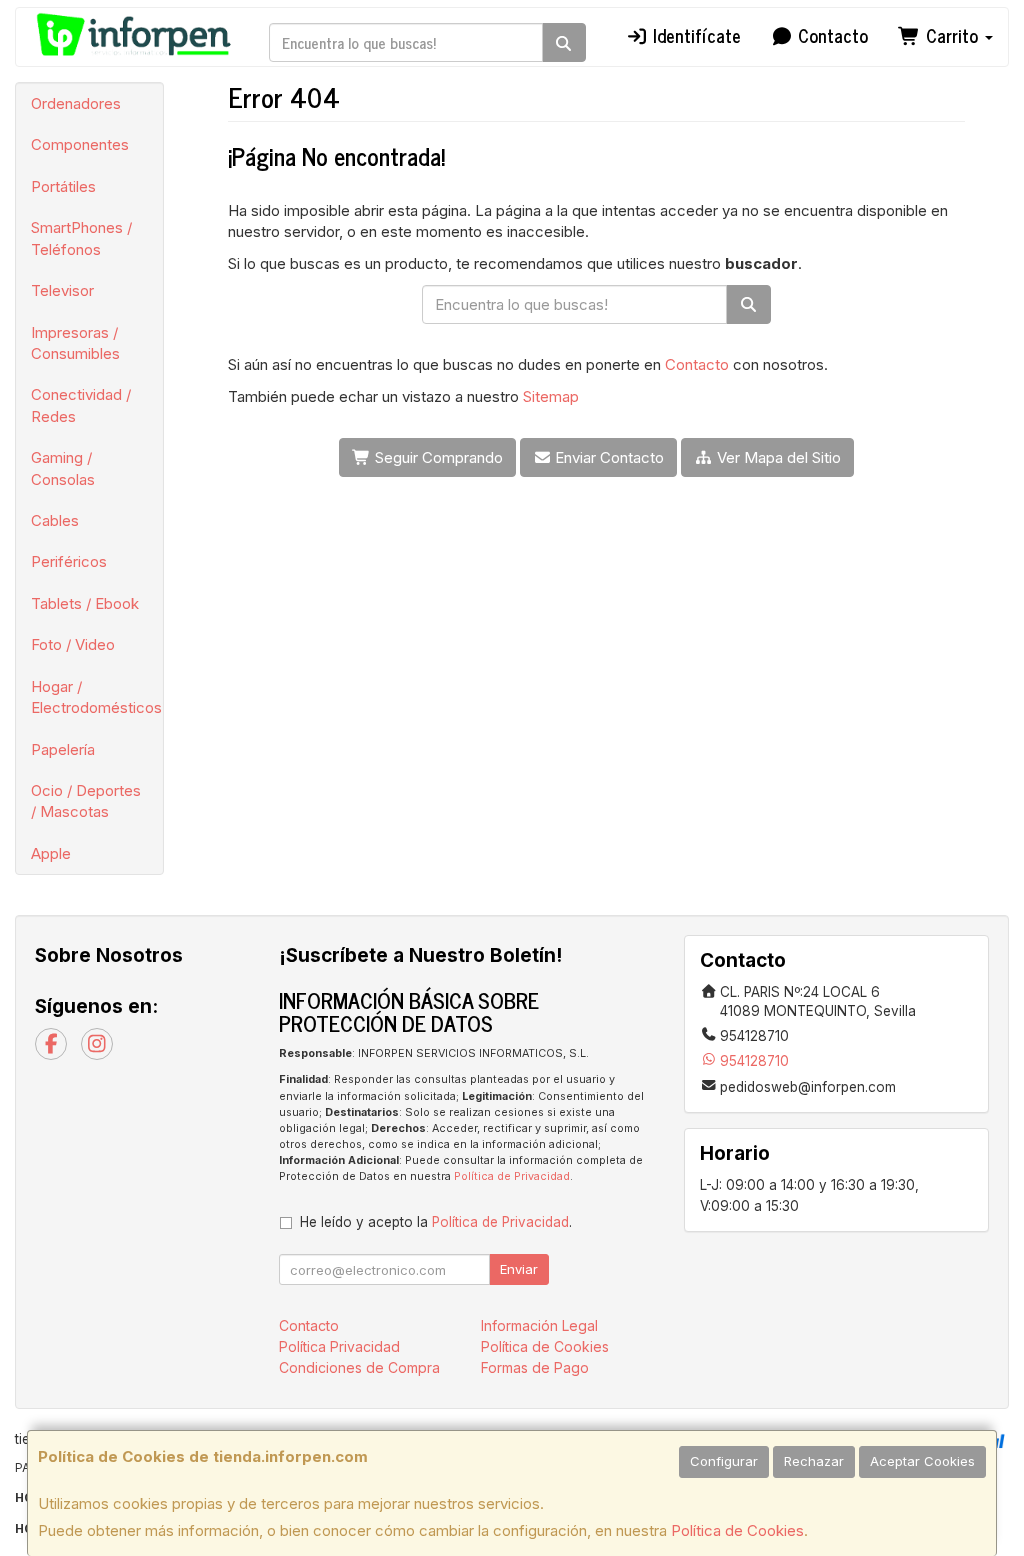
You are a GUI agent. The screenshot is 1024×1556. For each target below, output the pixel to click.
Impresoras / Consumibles (75, 343)
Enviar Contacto (607, 457)
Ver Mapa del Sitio (777, 457)
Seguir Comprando (437, 457)
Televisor (62, 290)
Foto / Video (73, 644)
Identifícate (694, 35)
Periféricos (69, 561)
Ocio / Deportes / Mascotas (86, 801)
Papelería (63, 749)
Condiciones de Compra (359, 1367)
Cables (55, 520)
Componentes (80, 144)
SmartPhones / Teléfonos (81, 238)
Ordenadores (76, 103)
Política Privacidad (339, 1346)
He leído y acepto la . (436, 1222)
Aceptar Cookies (922, 1461)
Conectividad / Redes (81, 405)
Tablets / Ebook (85, 603)
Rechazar (814, 1461)
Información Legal (539, 1325)
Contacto (830, 35)
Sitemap (551, 396)
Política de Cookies (737, 1530)
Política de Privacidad (512, 1176)
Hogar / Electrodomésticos (96, 697)
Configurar (724, 1461)
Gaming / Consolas (63, 468)
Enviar (519, 1269)
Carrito (952, 35)
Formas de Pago (535, 1367)
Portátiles (63, 186)
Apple (51, 853)
